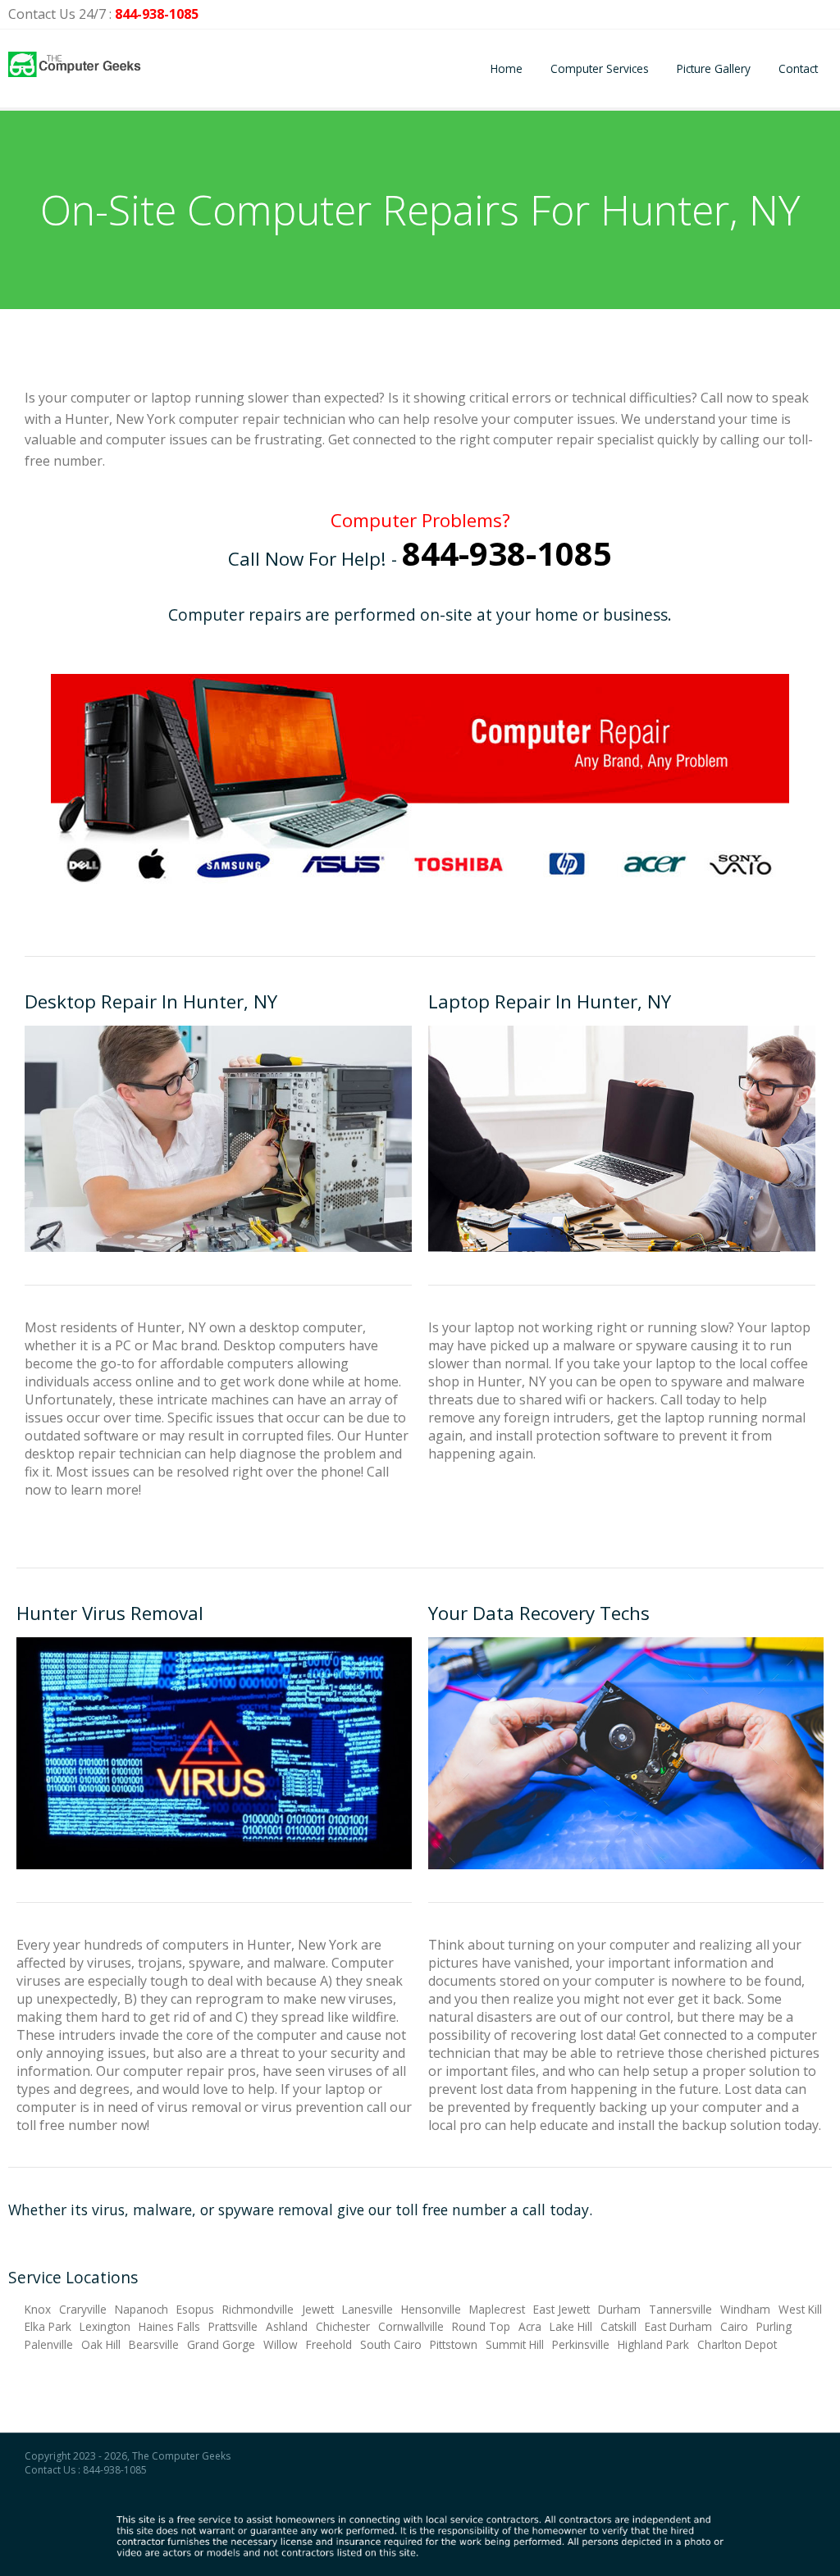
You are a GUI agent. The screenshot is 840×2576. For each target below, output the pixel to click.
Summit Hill (515, 2344)
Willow (281, 2344)
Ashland (287, 2326)
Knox (38, 2309)
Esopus (195, 2309)
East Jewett (562, 2309)
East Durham (678, 2326)
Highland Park (653, 2344)
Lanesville (367, 2309)
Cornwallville (411, 2326)
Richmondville (258, 2309)
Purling (774, 2326)
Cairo (734, 2326)
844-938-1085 (157, 14)
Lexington (105, 2326)
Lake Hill (571, 2326)
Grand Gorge (221, 2344)
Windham (745, 2309)
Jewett (318, 2309)
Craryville (83, 2309)
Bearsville (154, 2344)
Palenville (49, 2344)
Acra (530, 2326)
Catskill (619, 2326)
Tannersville (680, 2309)
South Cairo (391, 2344)
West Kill (800, 2309)
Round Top (481, 2326)
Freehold (329, 2344)
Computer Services (600, 68)
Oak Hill (101, 2344)
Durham (619, 2309)
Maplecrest (497, 2309)
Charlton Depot (737, 2344)
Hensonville (431, 2309)
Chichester (343, 2326)
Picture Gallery (714, 68)
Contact (798, 68)
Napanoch (142, 2309)
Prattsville (233, 2326)
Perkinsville (581, 2344)
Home (507, 68)
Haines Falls (169, 2326)
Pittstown (454, 2344)
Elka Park (48, 2326)
